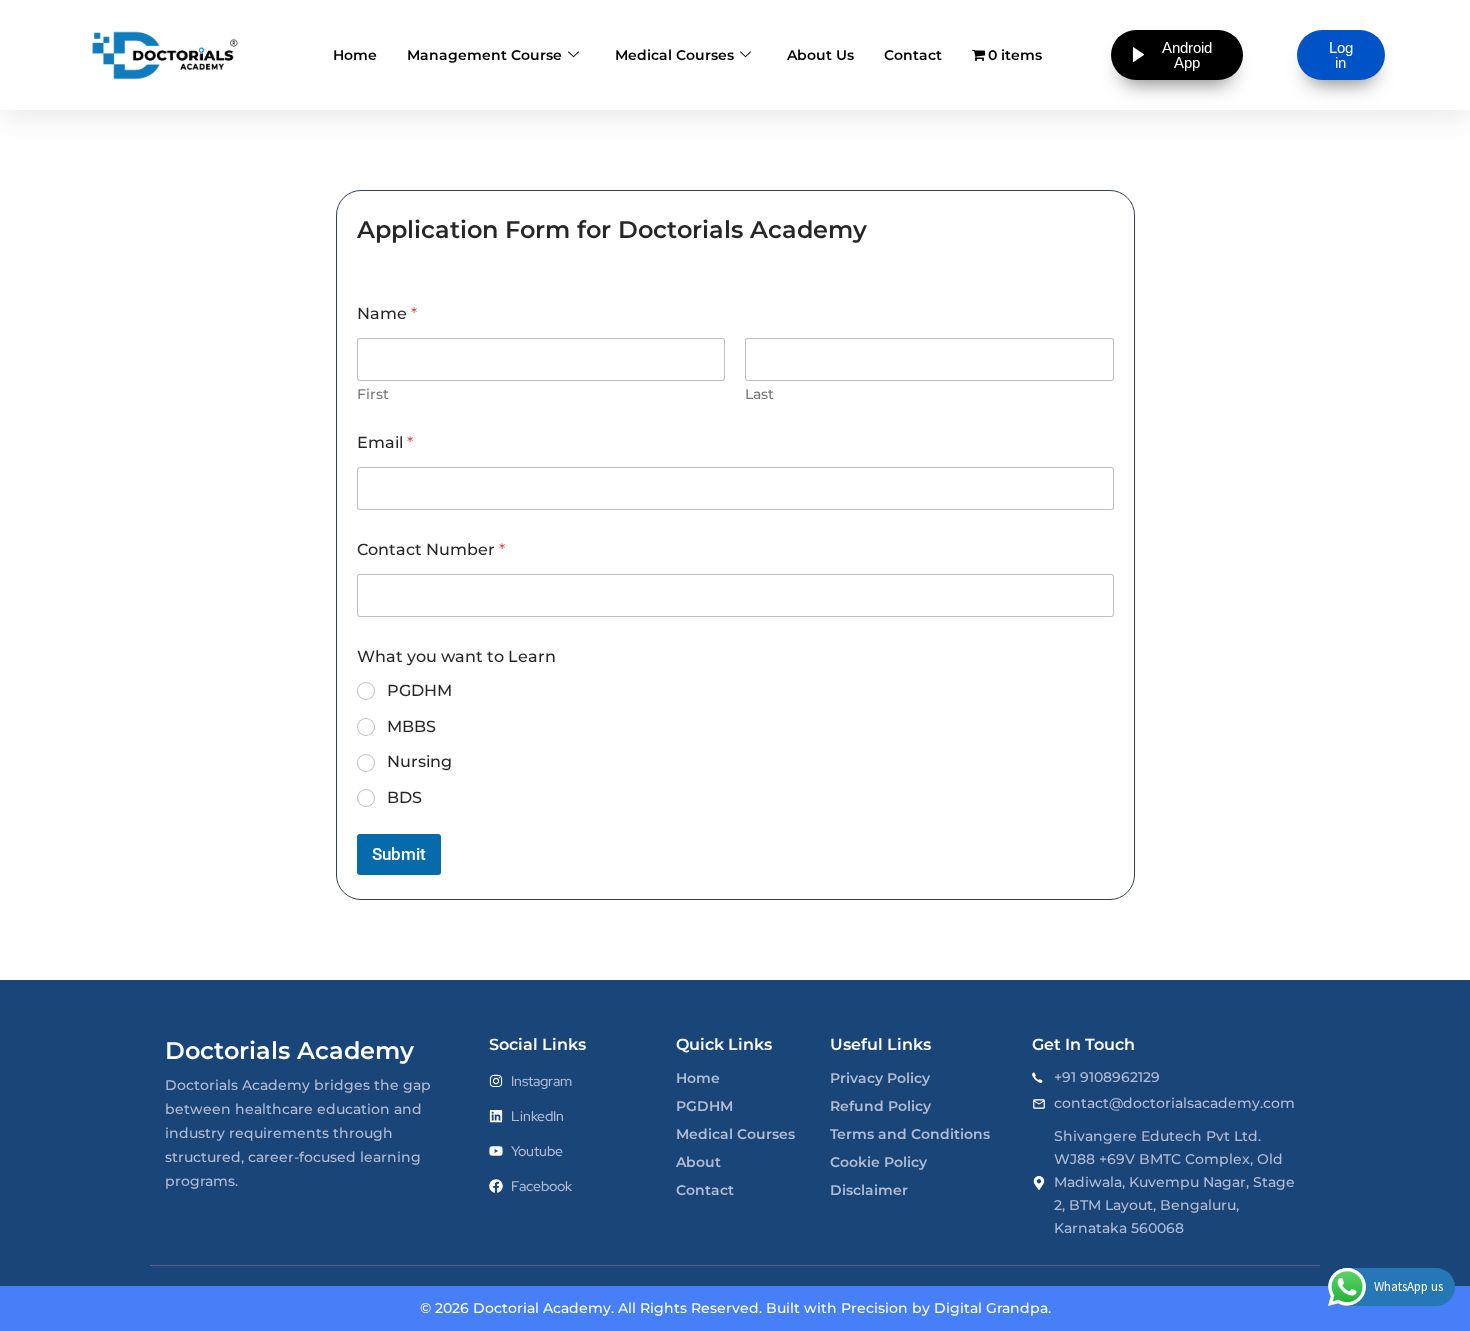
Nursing (419, 761)
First (373, 394)
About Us (820, 55)
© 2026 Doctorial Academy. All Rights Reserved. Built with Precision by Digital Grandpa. (735, 1308)
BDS (404, 797)
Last (759, 394)
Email (385, 442)
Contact (913, 55)
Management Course (484, 55)
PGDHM (419, 690)
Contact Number (431, 549)
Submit (399, 854)
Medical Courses (674, 55)
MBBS (411, 726)
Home (355, 55)
